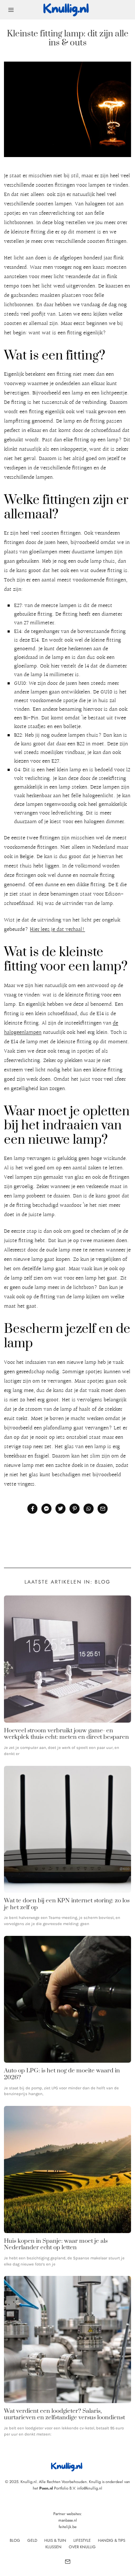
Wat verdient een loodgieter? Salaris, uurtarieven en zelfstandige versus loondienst (64, 2414)
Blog (15, 2540)
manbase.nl (68, 2520)
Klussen (53, 2547)
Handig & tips (112, 2540)
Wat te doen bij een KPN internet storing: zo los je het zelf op (67, 1904)
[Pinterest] (75, 1509)
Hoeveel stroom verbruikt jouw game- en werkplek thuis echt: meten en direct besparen (66, 1734)
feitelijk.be (68, 2527)
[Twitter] (60, 1509)
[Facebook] (32, 1509)
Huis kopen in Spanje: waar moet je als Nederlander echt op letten (56, 2244)
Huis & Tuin (55, 2540)
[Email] (103, 1509)
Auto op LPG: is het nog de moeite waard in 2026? (62, 2074)
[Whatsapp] (89, 1509)
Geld (32, 2540)
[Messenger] (46, 1509)
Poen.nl (46, 2488)
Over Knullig (82, 2547)
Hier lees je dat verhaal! (57, 930)
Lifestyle (82, 2540)
